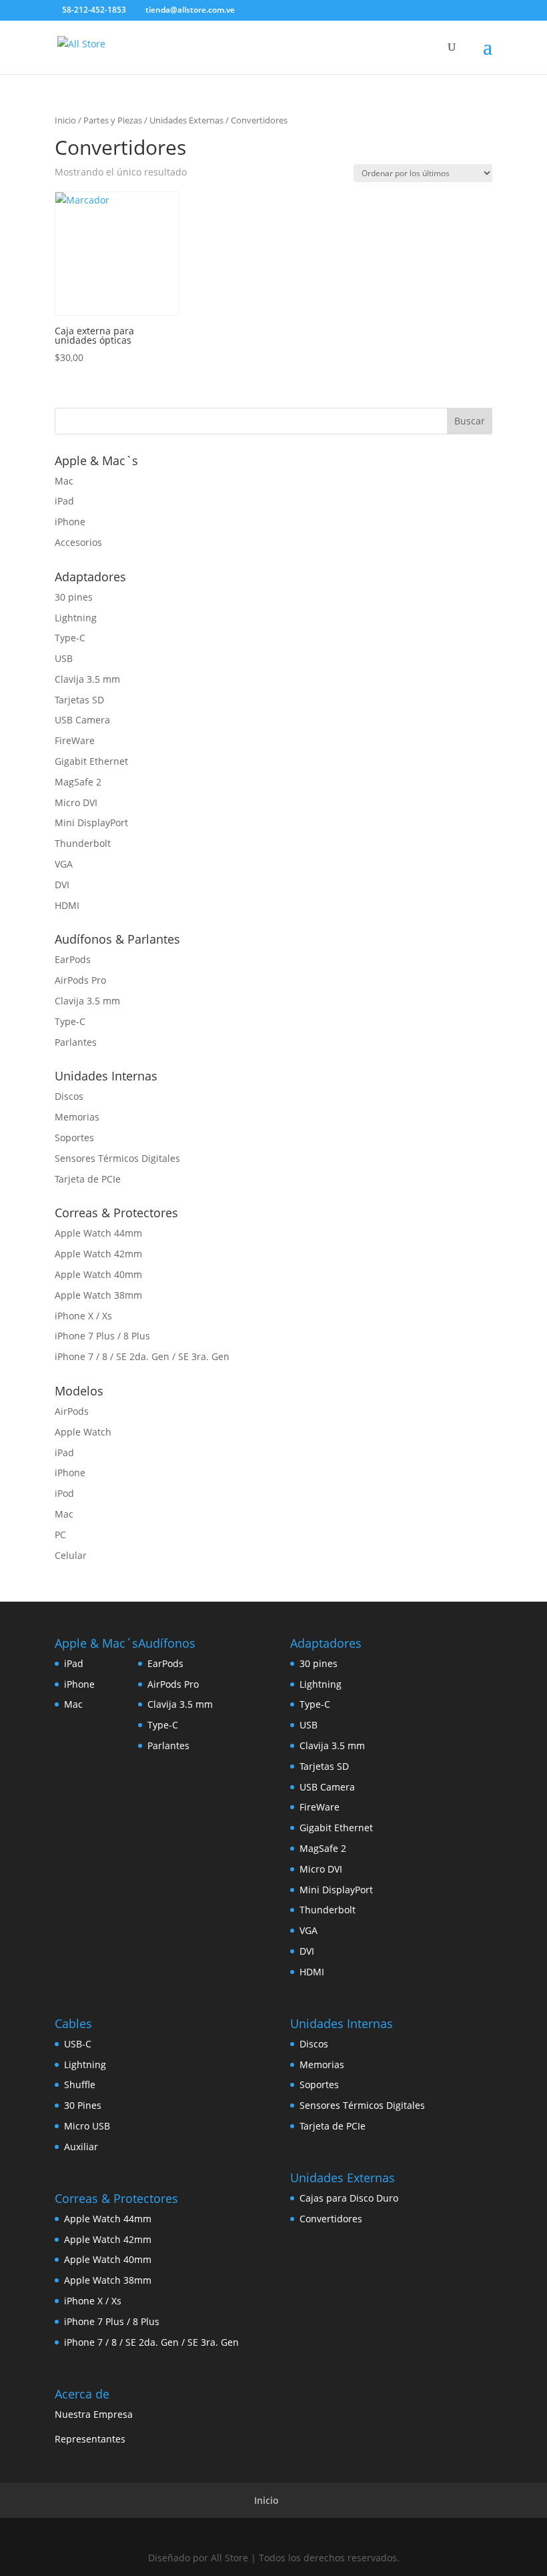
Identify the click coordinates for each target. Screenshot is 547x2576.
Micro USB (87, 2126)
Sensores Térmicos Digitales (117, 1158)
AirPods (72, 1411)
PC (60, 1535)
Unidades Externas (186, 120)
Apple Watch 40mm (98, 1274)
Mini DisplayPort (91, 823)
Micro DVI (76, 802)
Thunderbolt (83, 843)
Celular (71, 1555)
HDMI (67, 905)
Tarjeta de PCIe (88, 1179)
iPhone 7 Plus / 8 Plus (102, 1336)
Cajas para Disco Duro (349, 2198)
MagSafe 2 (78, 782)
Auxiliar (81, 2147)
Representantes (90, 2439)
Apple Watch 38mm (98, 1295)
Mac (64, 481)
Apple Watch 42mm (98, 1254)
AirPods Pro (80, 980)
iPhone (70, 522)
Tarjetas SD (79, 700)
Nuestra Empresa (94, 2414)
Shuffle (80, 2084)
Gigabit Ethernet (91, 761)
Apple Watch (83, 1432)
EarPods (73, 959)
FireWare (75, 740)
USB (64, 658)
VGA (64, 864)
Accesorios (78, 542)
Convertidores (331, 2219)
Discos (69, 1096)
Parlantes (76, 1042)
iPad (64, 501)
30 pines (74, 597)
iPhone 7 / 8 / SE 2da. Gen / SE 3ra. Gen (142, 1356)
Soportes (74, 1138)
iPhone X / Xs (83, 1316)
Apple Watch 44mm (98, 1233)
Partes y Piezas (113, 120)
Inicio (65, 120)
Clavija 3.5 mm (87, 679)
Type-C (70, 638)
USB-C (78, 2044)
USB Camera (82, 720)
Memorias (77, 1117)
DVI (62, 885)
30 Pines (83, 2105)
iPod (64, 1493)
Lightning (76, 618)
